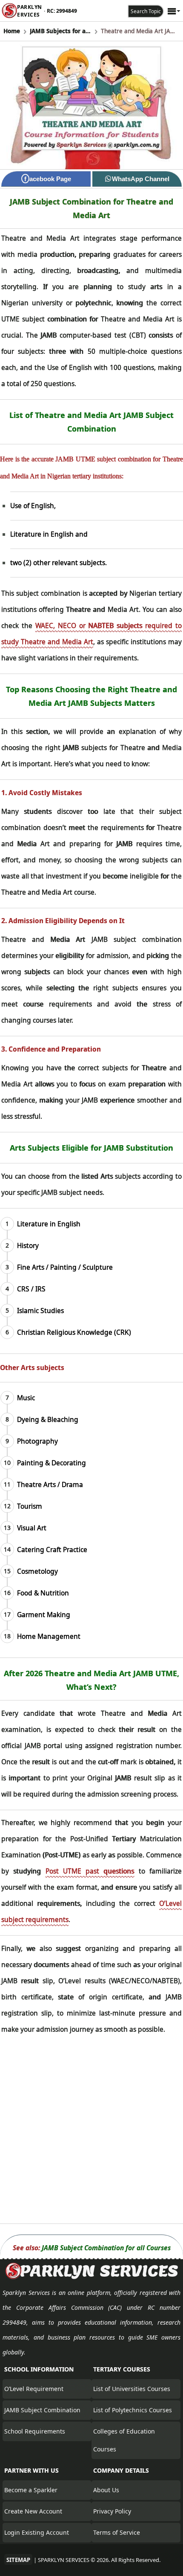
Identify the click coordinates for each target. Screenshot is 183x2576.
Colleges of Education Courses (124, 2440)
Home (12, 31)
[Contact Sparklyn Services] (91, 2277)
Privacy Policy (112, 2511)
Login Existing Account (37, 2532)
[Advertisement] (91, 2132)
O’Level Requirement (34, 2389)
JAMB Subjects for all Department (60, 31)
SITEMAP (18, 2560)
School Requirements (35, 2431)
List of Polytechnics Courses (133, 2410)
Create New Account (33, 2511)
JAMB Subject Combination (42, 2410)
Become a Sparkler (31, 2490)
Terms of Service (117, 2532)
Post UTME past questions (90, 1871)
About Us (106, 2490)
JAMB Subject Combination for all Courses (106, 2248)
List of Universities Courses (132, 2389)
